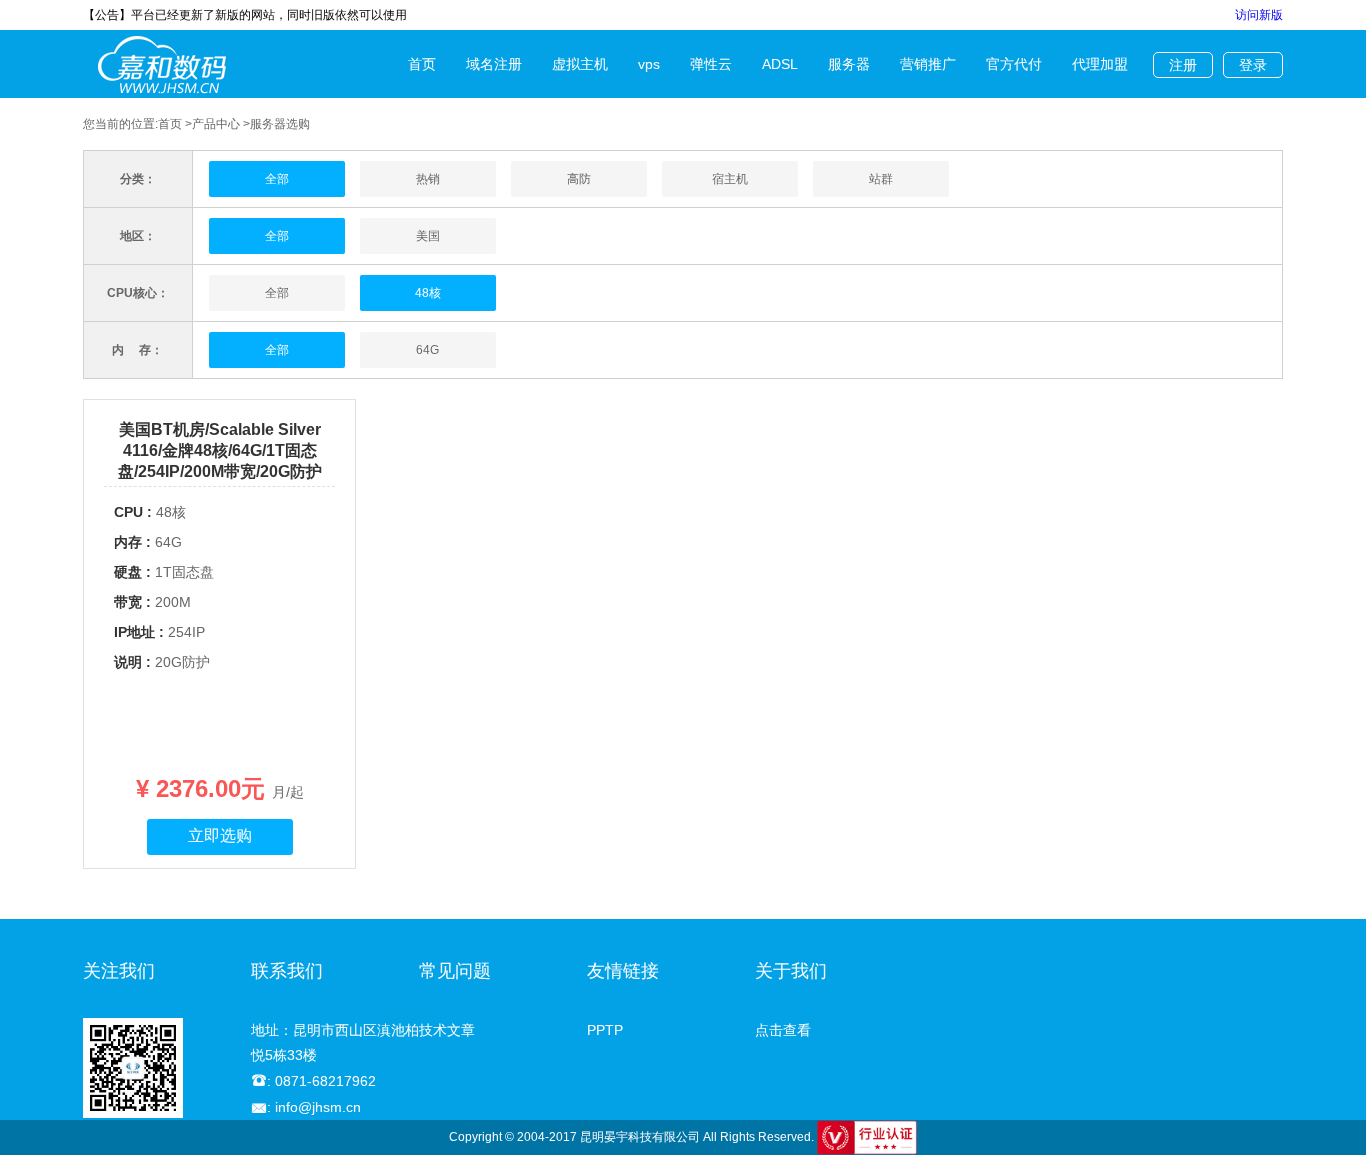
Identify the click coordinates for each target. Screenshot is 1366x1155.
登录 (1253, 65)
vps (649, 64)
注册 (1183, 65)
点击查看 (783, 1030)
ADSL (780, 64)
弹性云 (711, 64)
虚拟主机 (580, 64)
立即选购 (220, 835)
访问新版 (1259, 15)
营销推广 (928, 64)
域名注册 (494, 64)
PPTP (605, 1030)
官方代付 (1014, 64)
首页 (422, 64)
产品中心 (216, 124)
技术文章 (447, 1030)
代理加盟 (1100, 64)
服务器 (849, 64)
